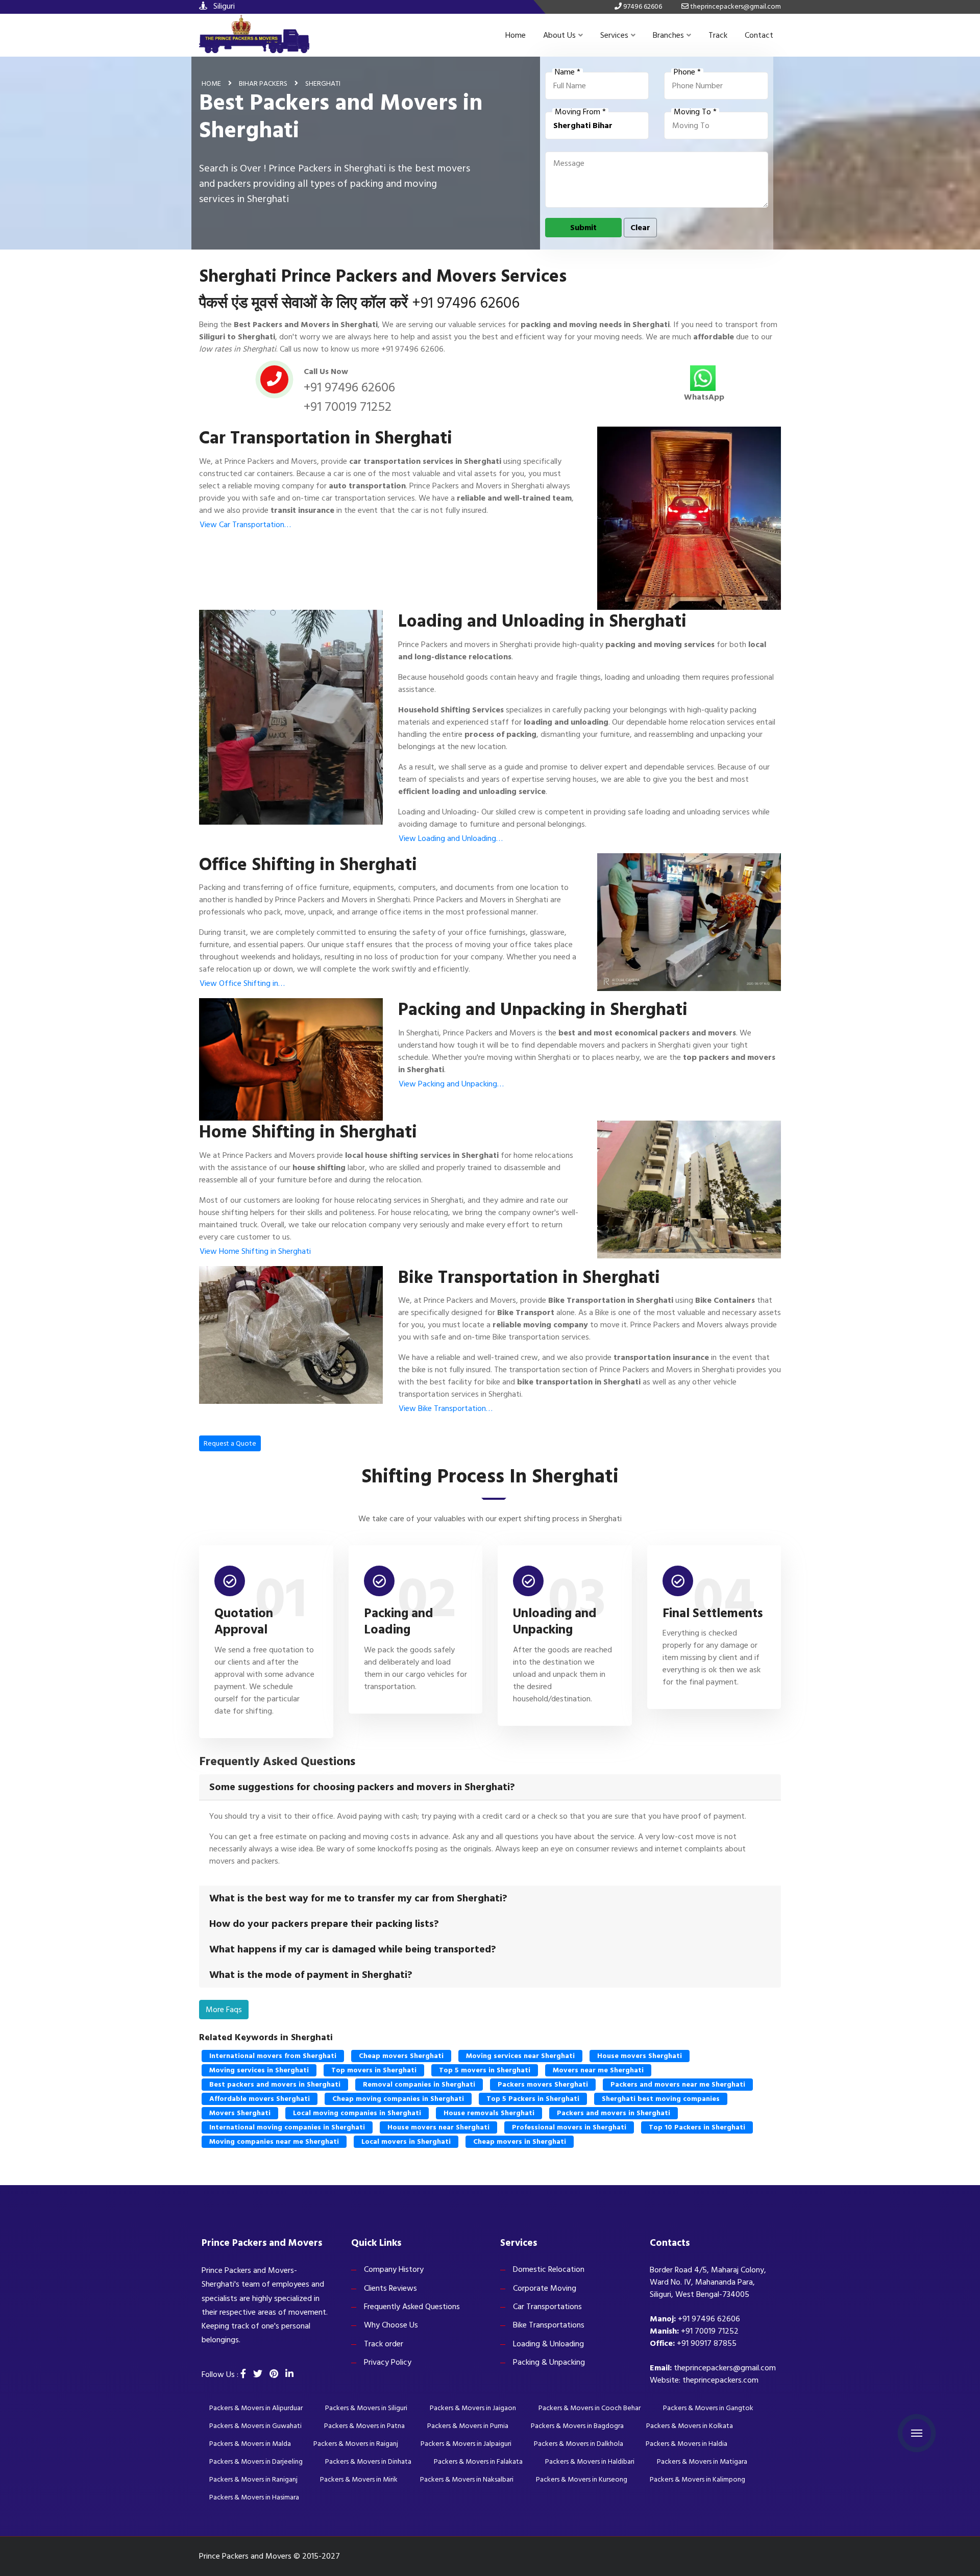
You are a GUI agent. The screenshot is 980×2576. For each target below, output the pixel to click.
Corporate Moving (545, 2288)
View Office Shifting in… (242, 983)
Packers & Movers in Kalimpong (697, 2479)
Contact (759, 35)
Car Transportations (547, 2307)
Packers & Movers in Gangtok (708, 2408)
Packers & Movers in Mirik (359, 2479)
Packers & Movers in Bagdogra (577, 2426)
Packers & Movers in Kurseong (582, 2479)
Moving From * (580, 112)
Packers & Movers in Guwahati (255, 2426)
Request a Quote (230, 1443)
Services (614, 35)
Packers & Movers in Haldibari (590, 2461)
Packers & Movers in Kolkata (690, 2426)
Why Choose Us (391, 2325)
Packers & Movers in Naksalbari (467, 2479)
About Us (559, 35)
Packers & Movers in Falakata (478, 2461)
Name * (568, 72)
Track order (384, 2344)
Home (516, 35)
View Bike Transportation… (446, 1408)
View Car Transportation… (245, 525)
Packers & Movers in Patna (364, 2426)
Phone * (687, 72)
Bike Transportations (549, 2325)
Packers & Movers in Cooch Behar (590, 2408)
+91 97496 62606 (466, 303)
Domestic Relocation (549, 2269)
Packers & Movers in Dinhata (368, 2461)
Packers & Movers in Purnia (468, 2426)
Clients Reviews (390, 2288)
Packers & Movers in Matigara (702, 2461)
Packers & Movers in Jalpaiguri (466, 2444)
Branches (668, 35)
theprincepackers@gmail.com (725, 2368)
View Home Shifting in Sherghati (255, 1251)
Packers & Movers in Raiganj (356, 2444)
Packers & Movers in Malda (250, 2444)
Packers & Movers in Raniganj (253, 2479)
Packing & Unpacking (549, 2362)
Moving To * (695, 112)
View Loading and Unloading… (451, 838)
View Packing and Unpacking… (451, 1084)
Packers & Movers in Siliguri (366, 2408)
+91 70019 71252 (348, 407)
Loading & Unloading (548, 2344)
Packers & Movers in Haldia (687, 2444)
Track (718, 35)
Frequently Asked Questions (412, 2307)
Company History (394, 2269)
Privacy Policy (388, 2362)
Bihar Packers (263, 83)
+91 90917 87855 (707, 2343)
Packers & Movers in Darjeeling (256, 2461)
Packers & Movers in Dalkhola (579, 2444)
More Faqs (224, 2010)
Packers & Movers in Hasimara (254, 2497)
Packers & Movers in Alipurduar (256, 2408)
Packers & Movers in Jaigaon (473, 2408)
